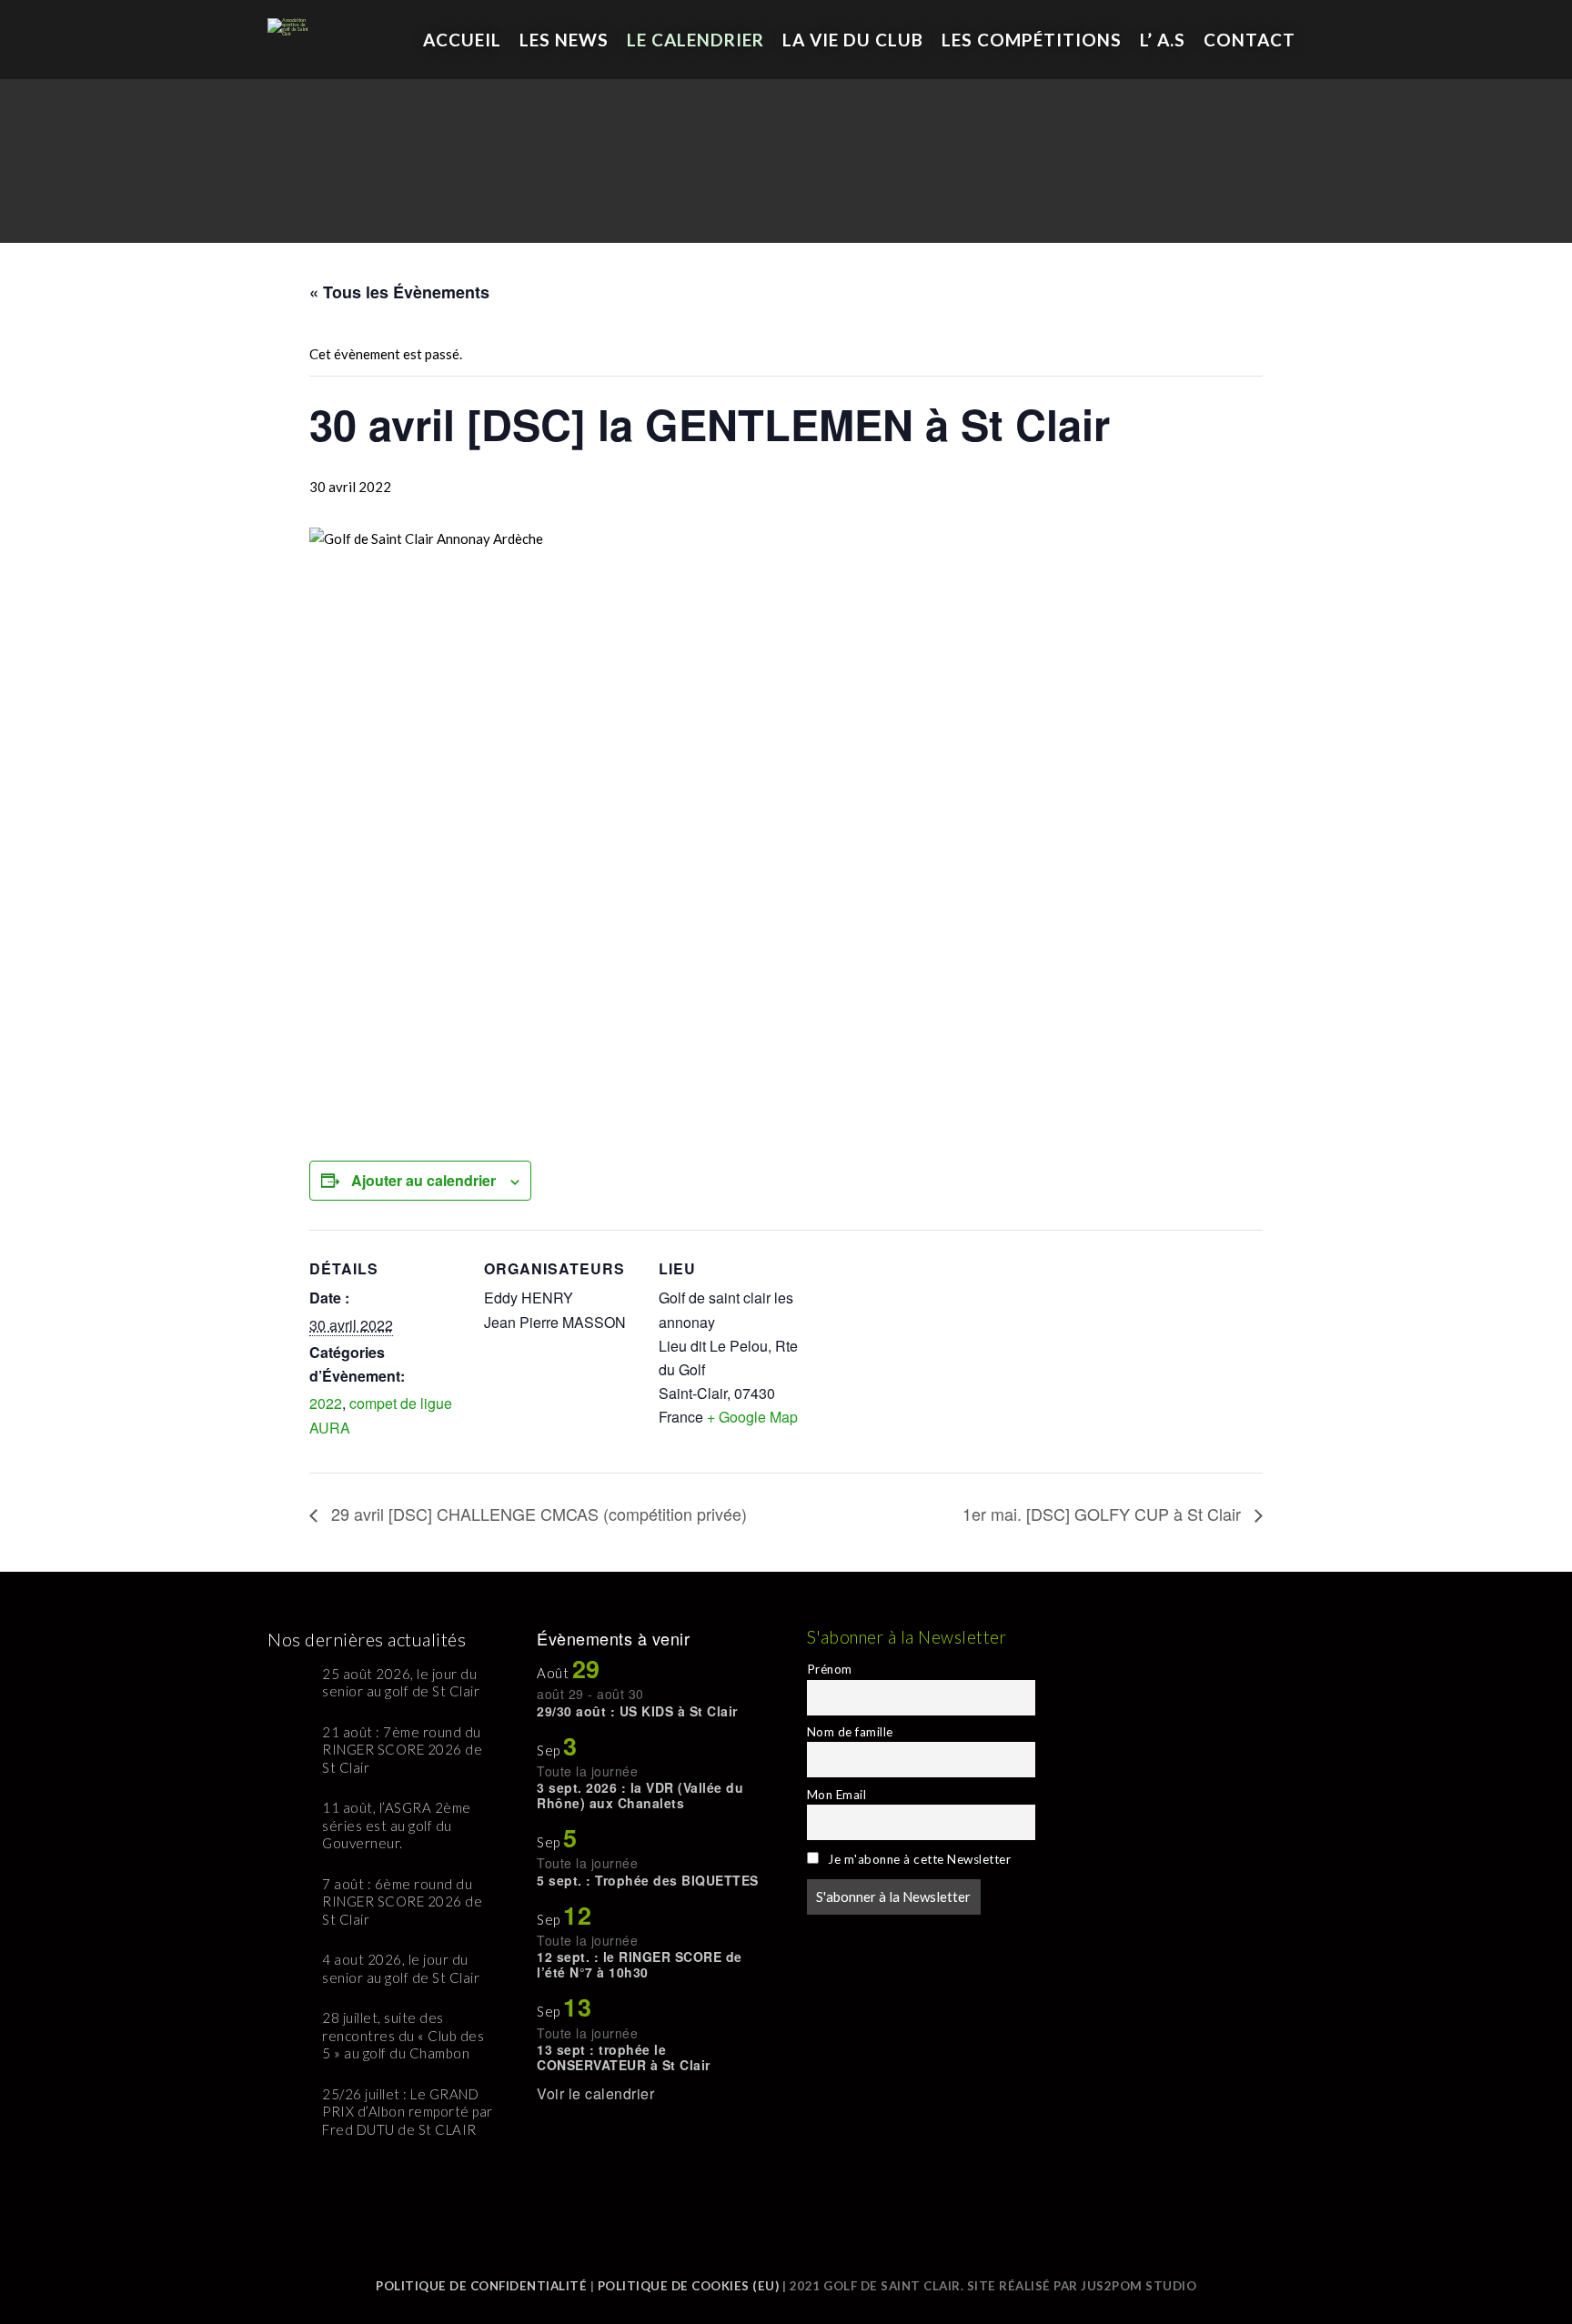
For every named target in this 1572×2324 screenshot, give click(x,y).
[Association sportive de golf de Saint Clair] (290, 18)
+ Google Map (752, 1417)
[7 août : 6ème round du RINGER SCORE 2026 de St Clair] (288, 1896)
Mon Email (837, 1795)
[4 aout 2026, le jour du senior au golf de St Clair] (288, 1972)
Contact (1250, 40)
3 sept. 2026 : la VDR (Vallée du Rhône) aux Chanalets (640, 1795)
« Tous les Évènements (399, 292)
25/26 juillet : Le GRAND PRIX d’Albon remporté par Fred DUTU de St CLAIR (408, 2112)
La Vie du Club (853, 40)
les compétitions (1032, 40)
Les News (564, 40)
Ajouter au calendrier (423, 1180)
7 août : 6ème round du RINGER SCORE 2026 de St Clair (402, 1901)
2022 (326, 1403)
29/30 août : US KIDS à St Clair (637, 1711)
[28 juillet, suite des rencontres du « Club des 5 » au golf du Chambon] (288, 2030)
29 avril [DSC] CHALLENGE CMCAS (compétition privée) (537, 1514)
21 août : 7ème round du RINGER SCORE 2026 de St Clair (402, 1750)
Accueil (462, 40)
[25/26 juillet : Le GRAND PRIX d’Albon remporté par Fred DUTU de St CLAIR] (288, 2106)
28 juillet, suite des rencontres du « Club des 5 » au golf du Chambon (403, 2035)
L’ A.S (1163, 40)
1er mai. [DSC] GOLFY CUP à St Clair (1104, 1514)
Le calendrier (695, 40)
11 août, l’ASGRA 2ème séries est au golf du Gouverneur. (397, 1825)
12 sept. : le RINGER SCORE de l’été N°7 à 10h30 (640, 1964)
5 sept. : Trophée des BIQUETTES (648, 1880)
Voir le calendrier (595, 2093)
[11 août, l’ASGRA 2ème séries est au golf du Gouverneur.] (288, 1820)
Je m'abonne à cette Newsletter (918, 1859)
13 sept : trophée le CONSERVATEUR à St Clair (624, 2057)
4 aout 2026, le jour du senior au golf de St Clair (401, 1968)
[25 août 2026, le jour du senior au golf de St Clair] (288, 1686)
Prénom (830, 1669)
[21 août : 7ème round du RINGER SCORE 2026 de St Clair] (288, 1744)
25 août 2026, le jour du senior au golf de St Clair (401, 1683)
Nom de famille (850, 1732)
